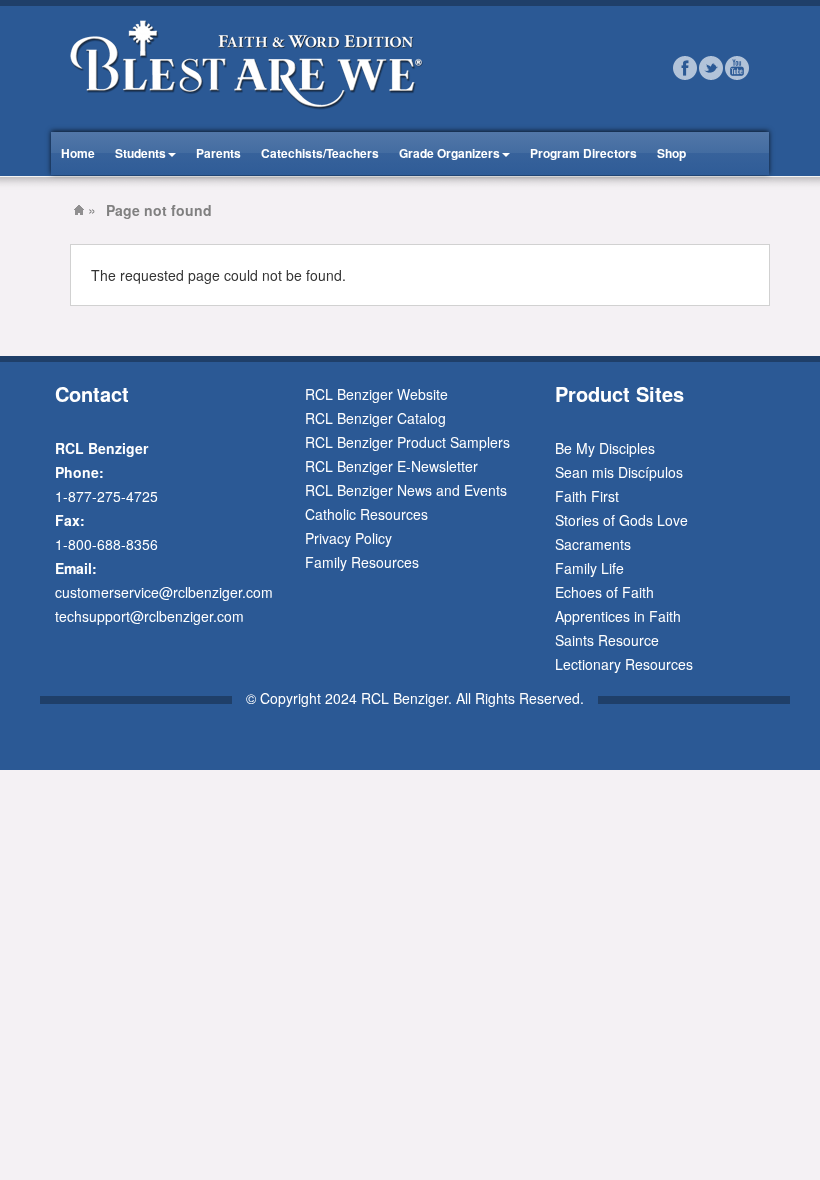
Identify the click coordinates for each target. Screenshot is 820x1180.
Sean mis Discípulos (619, 472)
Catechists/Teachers (320, 153)
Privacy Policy (348, 538)
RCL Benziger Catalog (375, 418)
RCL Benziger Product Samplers (407, 442)
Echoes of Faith (604, 592)
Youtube (737, 68)
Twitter (711, 68)
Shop (671, 153)
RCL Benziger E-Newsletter (391, 466)
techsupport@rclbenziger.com (149, 616)
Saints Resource (607, 640)
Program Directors (583, 153)
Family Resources (362, 562)
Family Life (589, 568)
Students (140, 153)
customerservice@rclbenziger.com (164, 592)
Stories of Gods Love (621, 520)
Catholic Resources (366, 514)
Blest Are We (79, 210)
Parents (218, 153)
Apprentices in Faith (618, 616)
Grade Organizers (449, 153)
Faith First (587, 496)
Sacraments (593, 544)
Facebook (685, 68)
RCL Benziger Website (376, 394)
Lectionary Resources (624, 664)
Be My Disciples (605, 448)
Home (78, 153)
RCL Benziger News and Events (406, 490)
